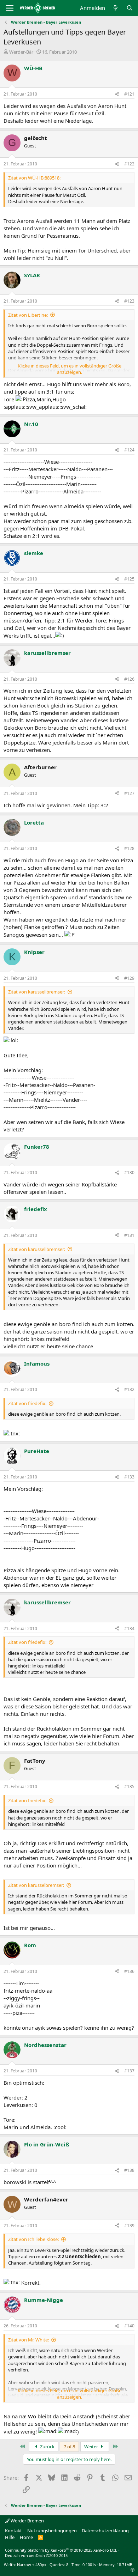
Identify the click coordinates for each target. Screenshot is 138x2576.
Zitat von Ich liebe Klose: (33, 2239)
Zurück (47, 2447)
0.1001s (89, 2565)
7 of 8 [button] (69, 2447)
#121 (129, 94)
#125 (129, 579)
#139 (129, 2226)
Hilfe (10, 2537)
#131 (129, 1235)
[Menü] (10, 8)
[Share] (117, 94)
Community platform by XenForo (61, 2550)
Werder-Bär (21, 52)
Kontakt (13, 2531)
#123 (129, 301)
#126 (129, 679)
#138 (129, 2170)
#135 (129, 1787)
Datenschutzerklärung (105, 2531)
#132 (129, 1389)
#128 (129, 848)
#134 (129, 1629)
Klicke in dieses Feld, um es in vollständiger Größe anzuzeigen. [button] (70, 369)
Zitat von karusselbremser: (36, 1885)
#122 (129, 164)
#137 (129, 2071)
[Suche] (130, 8)
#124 (129, 450)
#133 (129, 1477)
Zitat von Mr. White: (28, 2340)
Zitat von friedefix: (27, 1403)
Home (26, 2537)
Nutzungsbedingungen (52, 2531)
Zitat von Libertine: (28, 315)
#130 (129, 1172)
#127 (129, 793)
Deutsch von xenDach (36, 2555)
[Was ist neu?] (116, 8)
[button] (133, 2570)
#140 (129, 2326)
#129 (129, 978)
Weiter (92, 2447)
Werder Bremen (27, 2521)
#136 (129, 1971)
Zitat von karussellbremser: (37, 992)
